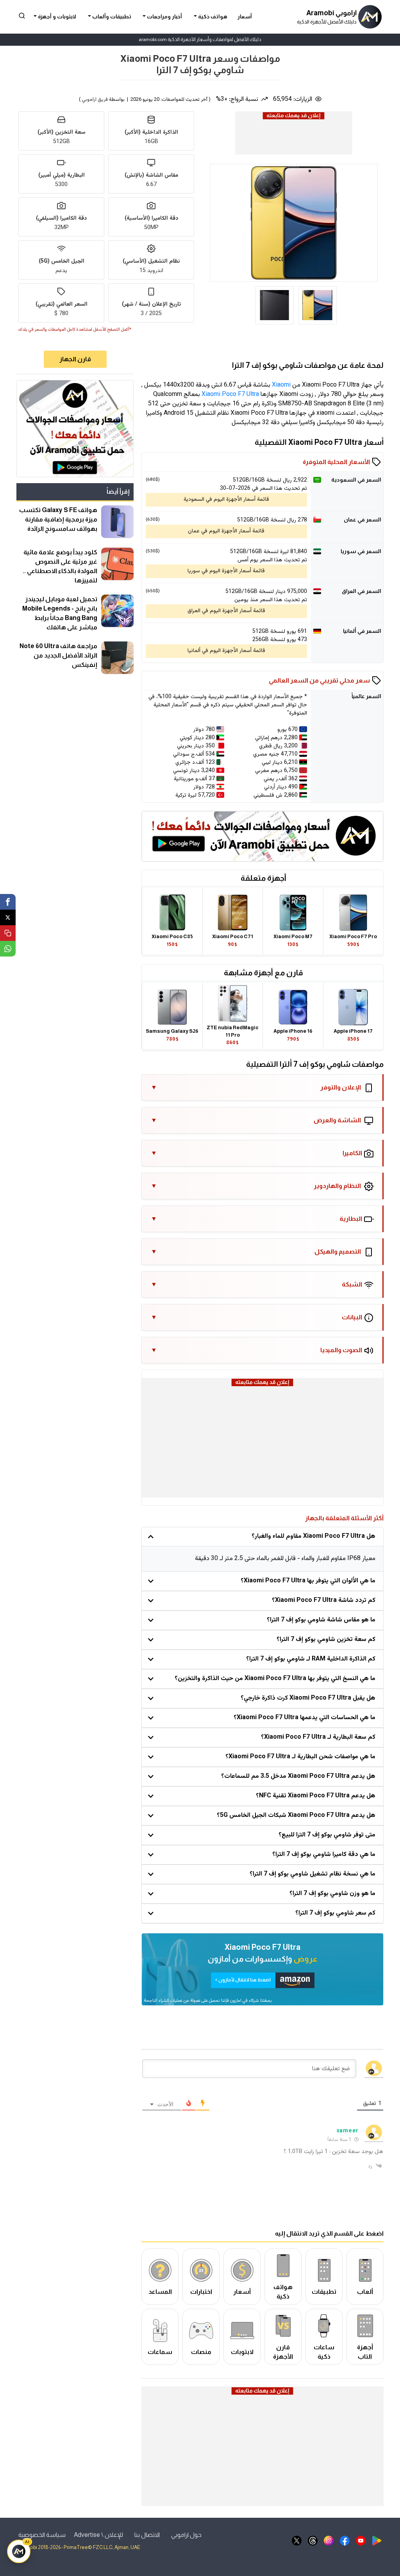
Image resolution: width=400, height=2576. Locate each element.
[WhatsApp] (8, 949)
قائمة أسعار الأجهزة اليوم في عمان (226, 531)
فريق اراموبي (95, 100)
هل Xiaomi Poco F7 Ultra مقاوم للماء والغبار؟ (313, 1536)
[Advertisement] (293, 139)
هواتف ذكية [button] (212, 17)
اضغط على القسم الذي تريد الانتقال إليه (329, 2233)
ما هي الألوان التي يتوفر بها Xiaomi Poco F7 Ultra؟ (308, 1581)
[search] (22, 15)
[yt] (361, 2540)
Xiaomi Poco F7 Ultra (230, 395)
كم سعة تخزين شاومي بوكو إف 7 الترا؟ (326, 1640)
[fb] (345, 2540)
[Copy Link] (8, 933)
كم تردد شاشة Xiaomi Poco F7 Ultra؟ (324, 1601)
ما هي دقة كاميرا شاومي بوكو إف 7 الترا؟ (324, 1855)
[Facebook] (8, 902)
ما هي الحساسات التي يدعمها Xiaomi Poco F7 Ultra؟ (304, 1718)
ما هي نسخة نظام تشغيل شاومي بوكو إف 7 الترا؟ (312, 1874)
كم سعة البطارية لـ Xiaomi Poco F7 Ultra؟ (318, 1737)
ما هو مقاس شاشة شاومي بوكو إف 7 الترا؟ (321, 1620)
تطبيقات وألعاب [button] (111, 17)
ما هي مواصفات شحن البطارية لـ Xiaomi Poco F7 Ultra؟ (300, 1757)
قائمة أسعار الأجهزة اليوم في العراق (226, 611)
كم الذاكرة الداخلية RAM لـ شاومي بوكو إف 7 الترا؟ (311, 1659)
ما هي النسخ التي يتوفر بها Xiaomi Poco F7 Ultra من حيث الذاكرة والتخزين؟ (275, 1679)
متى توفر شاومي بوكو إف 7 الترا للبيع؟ (327, 1835)
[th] (313, 2540)
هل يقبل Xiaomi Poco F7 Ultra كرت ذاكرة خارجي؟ (308, 1698)
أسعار (245, 17)
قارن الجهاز (75, 359)
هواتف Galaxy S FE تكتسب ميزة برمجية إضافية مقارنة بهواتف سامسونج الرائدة (58, 519)
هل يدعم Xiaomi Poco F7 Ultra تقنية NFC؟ (316, 1796)
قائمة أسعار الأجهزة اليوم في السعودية (226, 500)
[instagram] (329, 2540)
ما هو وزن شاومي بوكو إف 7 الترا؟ (332, 1894)
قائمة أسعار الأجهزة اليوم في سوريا (226, 571)
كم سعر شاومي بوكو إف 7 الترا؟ (335, 1913)
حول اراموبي (186, 2535)
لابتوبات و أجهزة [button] (56, 17)
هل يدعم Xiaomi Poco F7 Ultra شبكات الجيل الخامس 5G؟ (296, 1816)
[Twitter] (8, 917)
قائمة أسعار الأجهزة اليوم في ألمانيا (226, 651)
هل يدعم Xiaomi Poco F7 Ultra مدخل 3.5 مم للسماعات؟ (298, 1776)
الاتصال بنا (147, 2535)
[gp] (377, 2540)
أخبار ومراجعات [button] (164, 17)
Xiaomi (281, 385)
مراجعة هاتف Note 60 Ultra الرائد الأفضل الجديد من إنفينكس (58, 655)
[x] (297, 2540)
